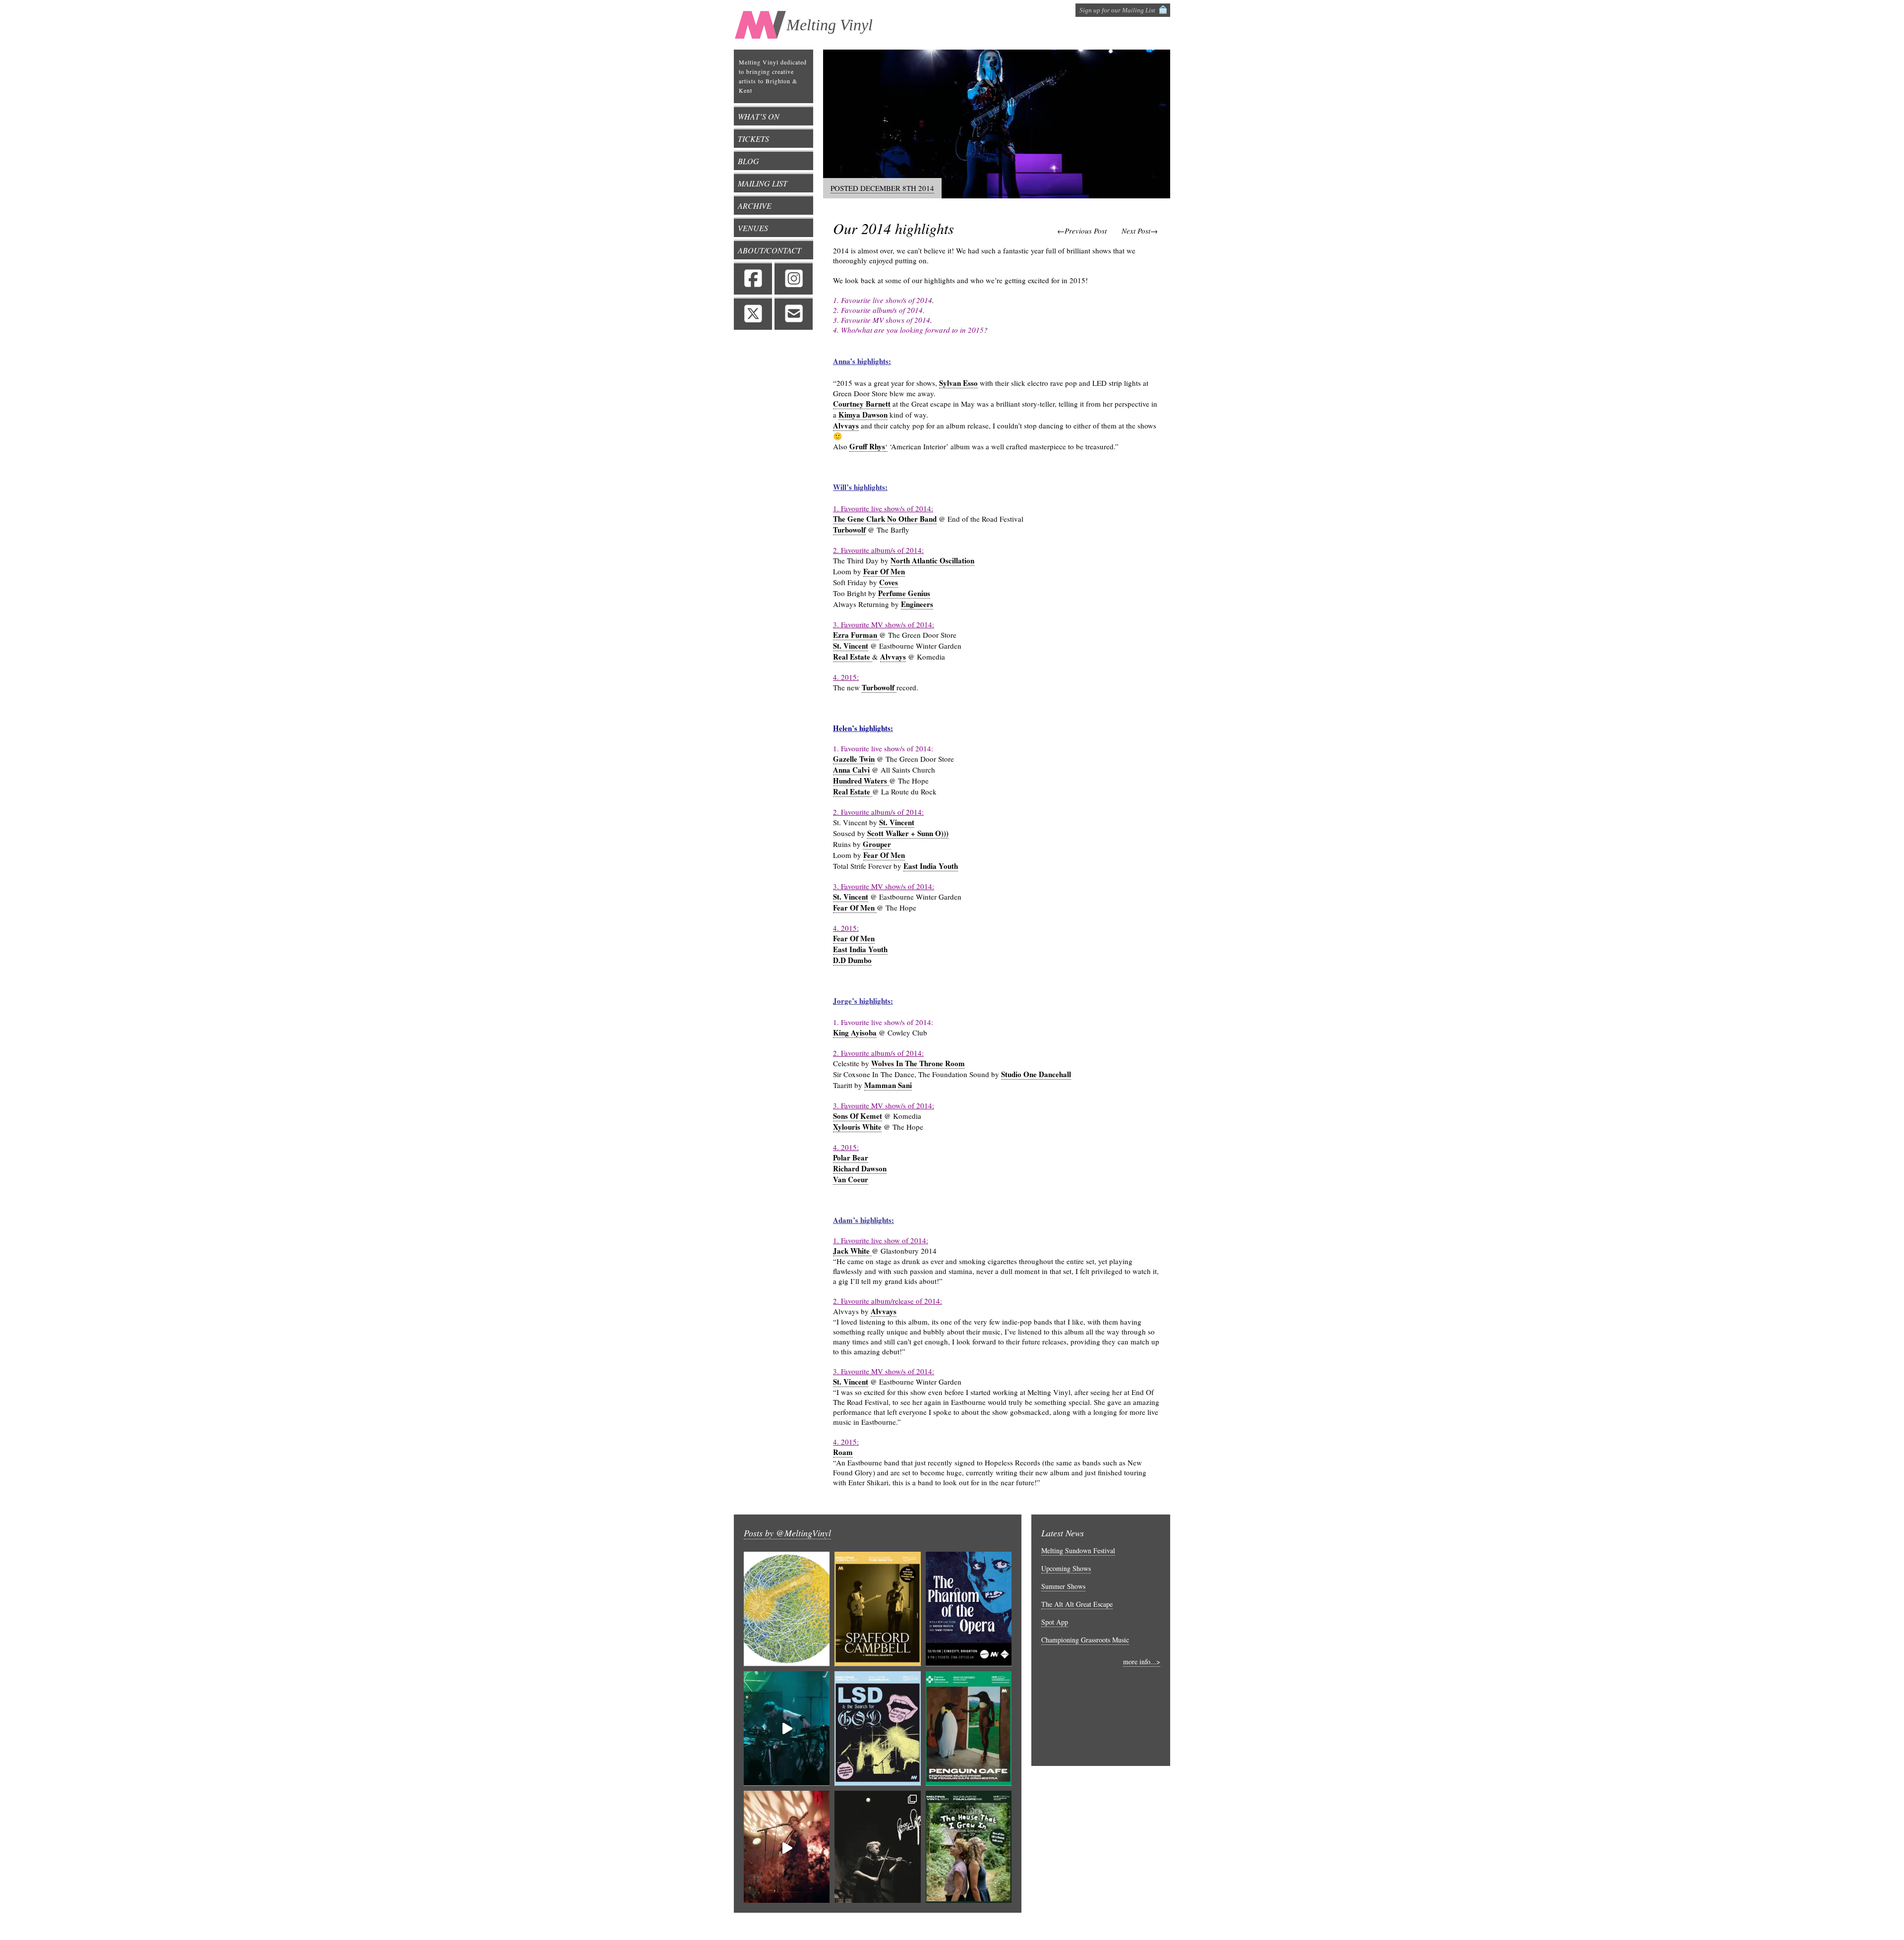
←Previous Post (1082, 231)
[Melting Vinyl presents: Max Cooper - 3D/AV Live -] (787, 1609)
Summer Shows (1063, 1586)
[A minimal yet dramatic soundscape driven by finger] (787, 1848)
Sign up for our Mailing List (1117, 10)
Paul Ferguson (1083, 1926)
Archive (755, 206)
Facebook (753, 278)
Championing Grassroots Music (1085, 1640)
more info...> (1142, 1662)
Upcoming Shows (1066, 1568)
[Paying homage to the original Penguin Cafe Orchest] (969, 1728)
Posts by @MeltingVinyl (787, 1533)
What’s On (759, 116)
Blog (748, 161)
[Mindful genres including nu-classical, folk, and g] (877, 1848)
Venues (753, 228)
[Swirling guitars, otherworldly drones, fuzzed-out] (877, 1728)
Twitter (753, 313)
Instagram (794, 278)
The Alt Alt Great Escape (1077, 1604)
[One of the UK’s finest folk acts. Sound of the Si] (969, 1848)
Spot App (1055, 1622)
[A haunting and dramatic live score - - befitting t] (969, 1609)
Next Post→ (1140, 231)
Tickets (753, 139)
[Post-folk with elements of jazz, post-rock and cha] (877, 1609)
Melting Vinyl (830, 25)
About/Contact (770, 250)
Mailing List (763, 183)
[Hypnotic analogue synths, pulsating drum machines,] (787, 1728)
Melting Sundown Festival (1078, 1550)
